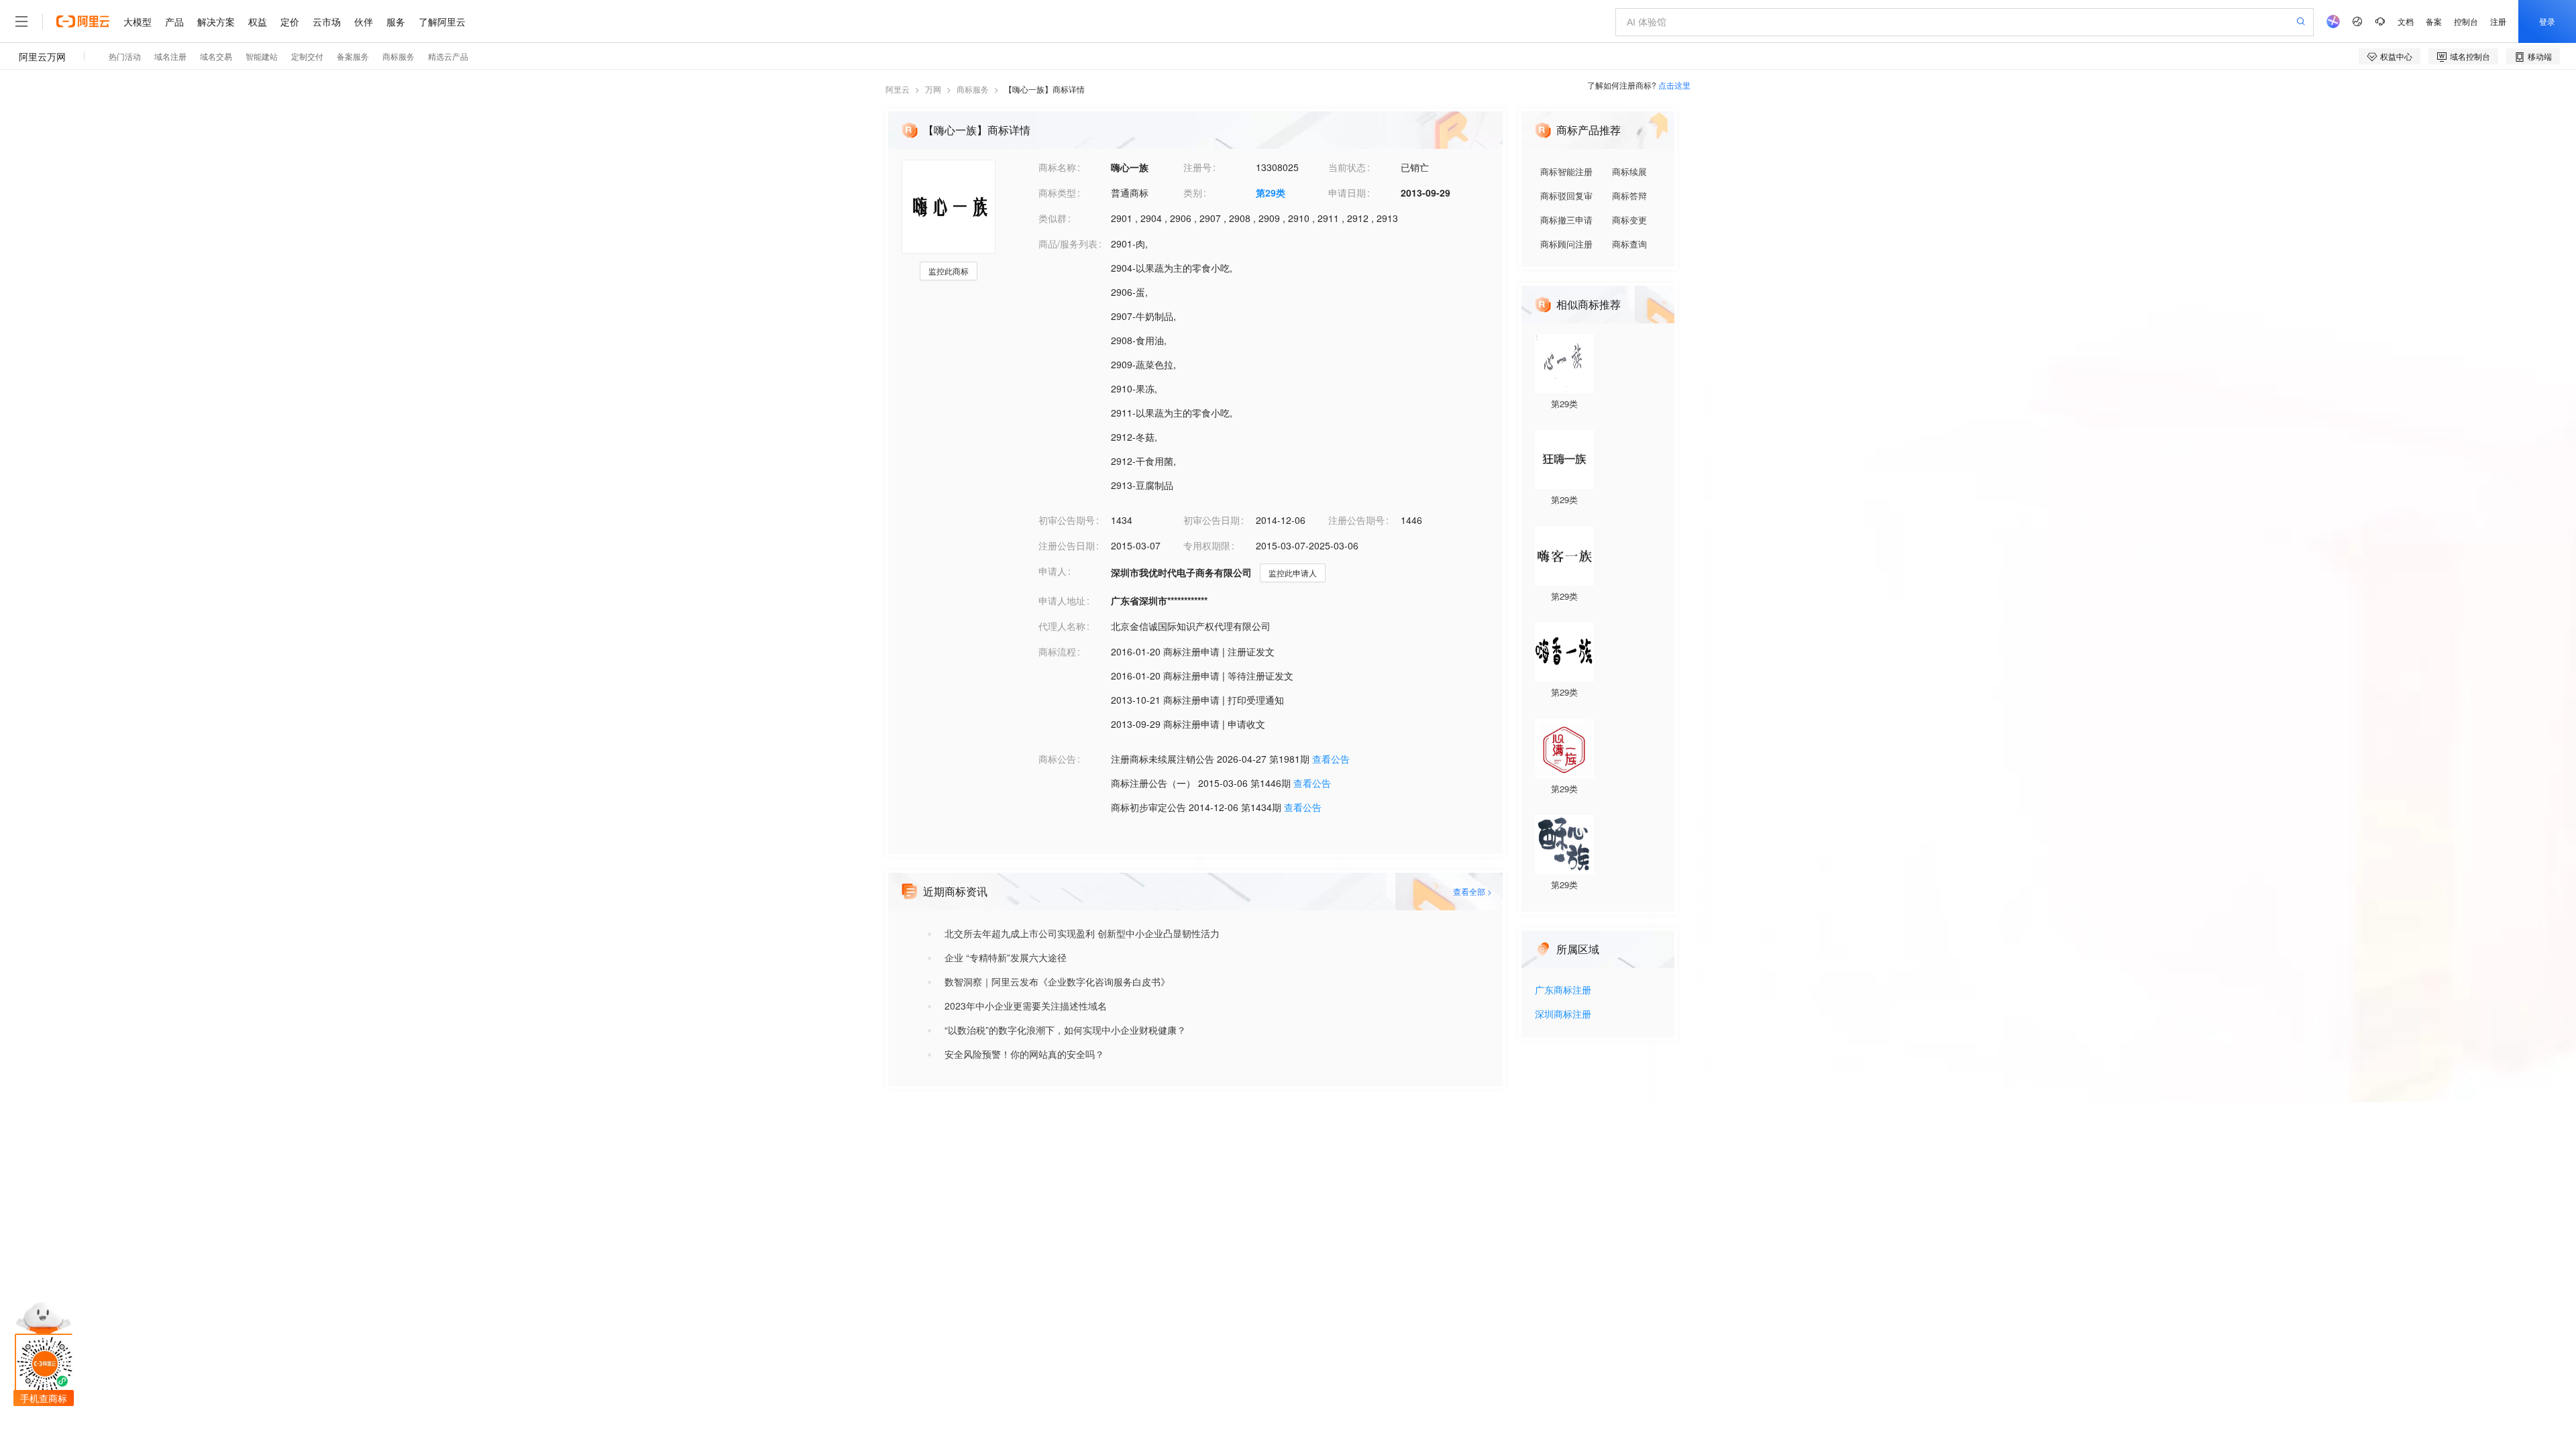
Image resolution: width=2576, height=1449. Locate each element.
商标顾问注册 (1566, 244)
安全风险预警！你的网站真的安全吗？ (1024, 1054)
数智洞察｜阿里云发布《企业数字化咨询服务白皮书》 (1057, 981)
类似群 (1053, 218)
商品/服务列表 (1068, 244)
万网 (933, 89)
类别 (1193, 193)
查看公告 (1331, 759)
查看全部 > (1472, 891)
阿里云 (898, 89)
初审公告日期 (1212, 520)
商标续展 (1629, 171)
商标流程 (1057, 651)
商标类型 (1057, 193)
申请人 (1053, 571)
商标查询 (1629, 244)
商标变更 (1629, 220)
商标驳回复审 (1566, 196)
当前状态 (1347, 167)
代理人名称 (1062, 626)
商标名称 (1057, 167)
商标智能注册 (1566, 171)
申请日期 (1347, 193)
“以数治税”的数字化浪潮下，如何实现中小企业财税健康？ (1065, 1030)
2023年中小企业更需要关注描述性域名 (1026, 1006)
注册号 (1197, 167)
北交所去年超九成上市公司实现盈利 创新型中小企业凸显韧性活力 (1082, 933)
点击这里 (1674, 85)
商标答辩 (1629, 196)
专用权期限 (1207, 545)
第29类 (1271, 193)
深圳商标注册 (1563, 1015)
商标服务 (973, 89)
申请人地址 (1062, 600)
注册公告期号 (1356, 520)
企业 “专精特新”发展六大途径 (1006, 957)
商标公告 (1057, 759)
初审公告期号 (1067, 520)
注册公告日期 (1067, 545)
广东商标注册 (1563, 990)
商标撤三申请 (1566, 220)
